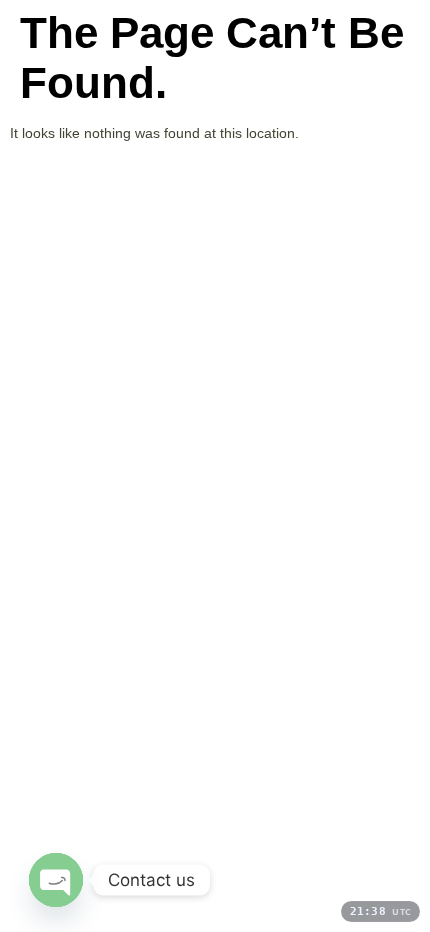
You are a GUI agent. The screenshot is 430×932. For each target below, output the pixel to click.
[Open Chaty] (56, 880)
